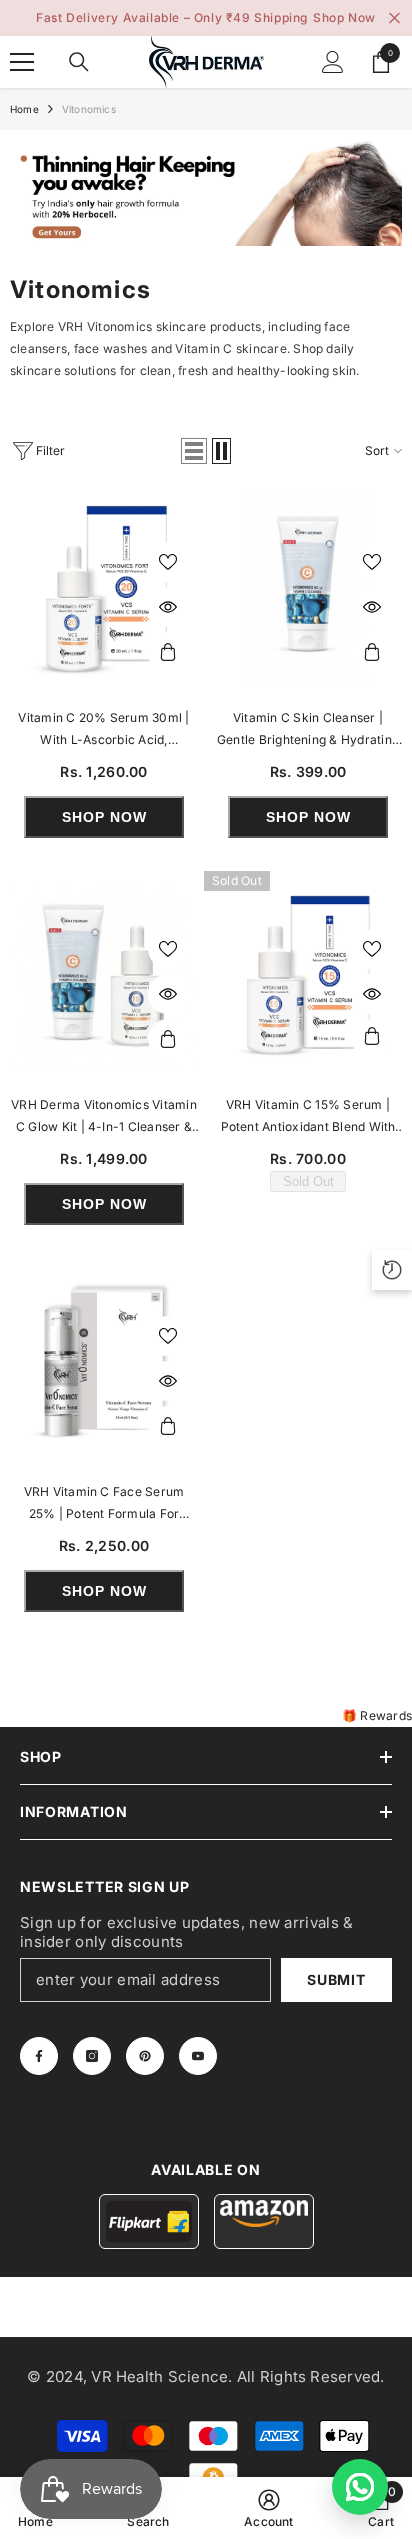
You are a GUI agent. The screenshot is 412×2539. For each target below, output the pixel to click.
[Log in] (333, 62)
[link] (206, 193)
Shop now (104, 817)
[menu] (22, 62)
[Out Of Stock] (372, 1039)
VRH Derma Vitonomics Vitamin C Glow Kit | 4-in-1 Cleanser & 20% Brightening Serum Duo (104, 1117)
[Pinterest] (145, 2056)
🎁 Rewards (377, 1715)
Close (394, 18)
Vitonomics (89, 109)
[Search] (79, 62)
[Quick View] (168, 607)
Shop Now (344, 17)
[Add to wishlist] (168, 562)
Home (24, 109)
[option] (206, 18)
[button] (194, 451)
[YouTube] (198, 2056)
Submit (336, 1979)
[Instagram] (92, 2056)
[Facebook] (39, 2056)
